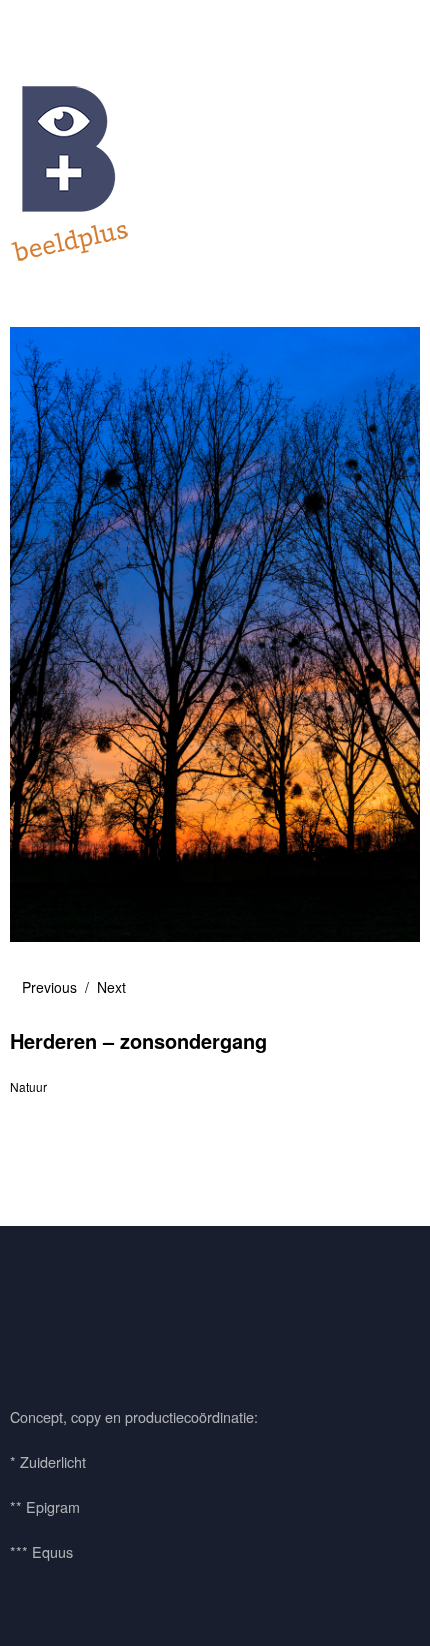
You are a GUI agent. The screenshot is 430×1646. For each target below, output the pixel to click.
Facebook (35, 1311)
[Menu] (35, 25)
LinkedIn (143, 1311)
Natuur (28, 1086)
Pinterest (89, 1311)
